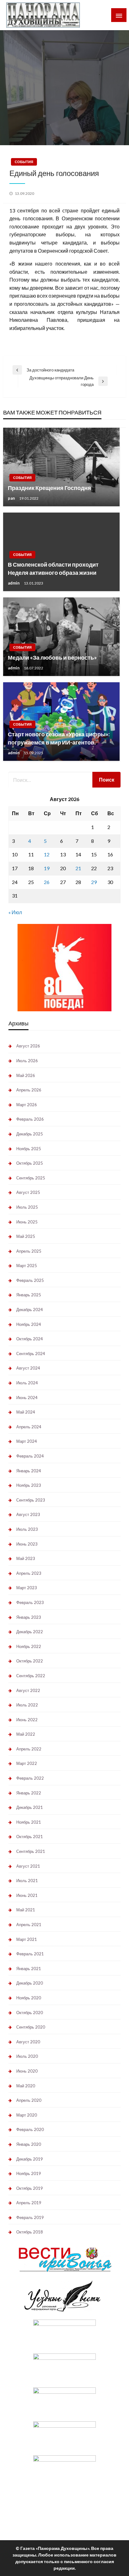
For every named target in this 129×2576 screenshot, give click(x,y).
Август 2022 (28, 1690)
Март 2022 (27, 1763)
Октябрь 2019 (30, 2188)
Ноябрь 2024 (29, 1324)
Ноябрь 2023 (29, 1485)
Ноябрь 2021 (29, 1822)
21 (78, 868)
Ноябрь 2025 (29, 1149)
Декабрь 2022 (30, 1632)
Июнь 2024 (27, 1398)
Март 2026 (27, 1105)
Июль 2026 (27, 1061)
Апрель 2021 (29, 1925)
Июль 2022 (27, 1705)
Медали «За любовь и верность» (52, 657)
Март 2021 (27, 1939)
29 (94, 882)
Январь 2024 (29, 1471)
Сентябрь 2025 (31, 1178)
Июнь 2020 (27, 2071)
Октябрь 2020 (30, 2013)
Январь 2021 (29, 1969)
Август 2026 (28, 1046)
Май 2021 (26, 1910)
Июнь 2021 (27, 1895)
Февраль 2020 (30, 2129)
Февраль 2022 (30, 1778)
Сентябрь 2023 (31, 1500)
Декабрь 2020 (30, 1983)
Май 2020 (26, 2086)
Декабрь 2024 (30, 1310)
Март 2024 (27, 1441)
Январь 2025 (29, 1295)
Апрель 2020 (29, 2100)
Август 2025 (28, 1192)
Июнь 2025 (27, 1222)
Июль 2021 (27, 1881)
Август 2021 (28, 1866)
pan (12, 498)
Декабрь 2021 (30, 1807)
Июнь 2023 (27, 1544)
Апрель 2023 (29, 1573)
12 (47, 854)
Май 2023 (26, 1558)
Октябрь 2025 (30, 1163)
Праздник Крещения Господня (49, 488)
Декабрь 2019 (30, 2159)
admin (14, 583)
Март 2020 (27, 2115)
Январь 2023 (29, 1617)
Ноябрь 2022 (29, 1646)
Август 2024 (28, 1368)
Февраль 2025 (30, 1280)
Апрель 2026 (29, 1090)
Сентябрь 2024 (31, 1354)
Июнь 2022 (27, 1720)
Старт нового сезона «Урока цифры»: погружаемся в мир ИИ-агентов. (59, 738)
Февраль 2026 (30, 1119)
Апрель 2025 (29, 1251)
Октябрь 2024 (30, 1339)
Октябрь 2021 (30, 1837)
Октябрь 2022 (30, 1661)
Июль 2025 (27, 1207)
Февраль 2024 (30, 1456)
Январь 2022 (29, 1793)
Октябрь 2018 (30, 2232)
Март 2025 (27, 1266)
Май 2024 (26, 1412)
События (24, 162)
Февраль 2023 (30, 1602)
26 (47, 882)
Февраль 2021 (30, 1954)
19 (47, 868)
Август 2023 (28, 1514)
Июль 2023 (27, 1529)
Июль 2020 (27, 2056)
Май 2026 (26, 1075)
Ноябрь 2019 (29, 2173)
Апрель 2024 (29, 1427)
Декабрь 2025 (30, 1134)
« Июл (15, 912)
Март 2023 (27, 1588)
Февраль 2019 (30, 2217)
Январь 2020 (29, 2144)
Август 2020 (28, 2042)
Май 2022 (26, 1734)
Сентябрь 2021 (31, 1851)
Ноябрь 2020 (29, 1998)
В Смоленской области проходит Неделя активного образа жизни (53, 568)
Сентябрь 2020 (31, 2027)
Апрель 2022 (29, 1749)
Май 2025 (26, 1236)
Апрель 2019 (29, 2203)
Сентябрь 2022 (31, 1676)
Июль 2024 (27, 1383)
